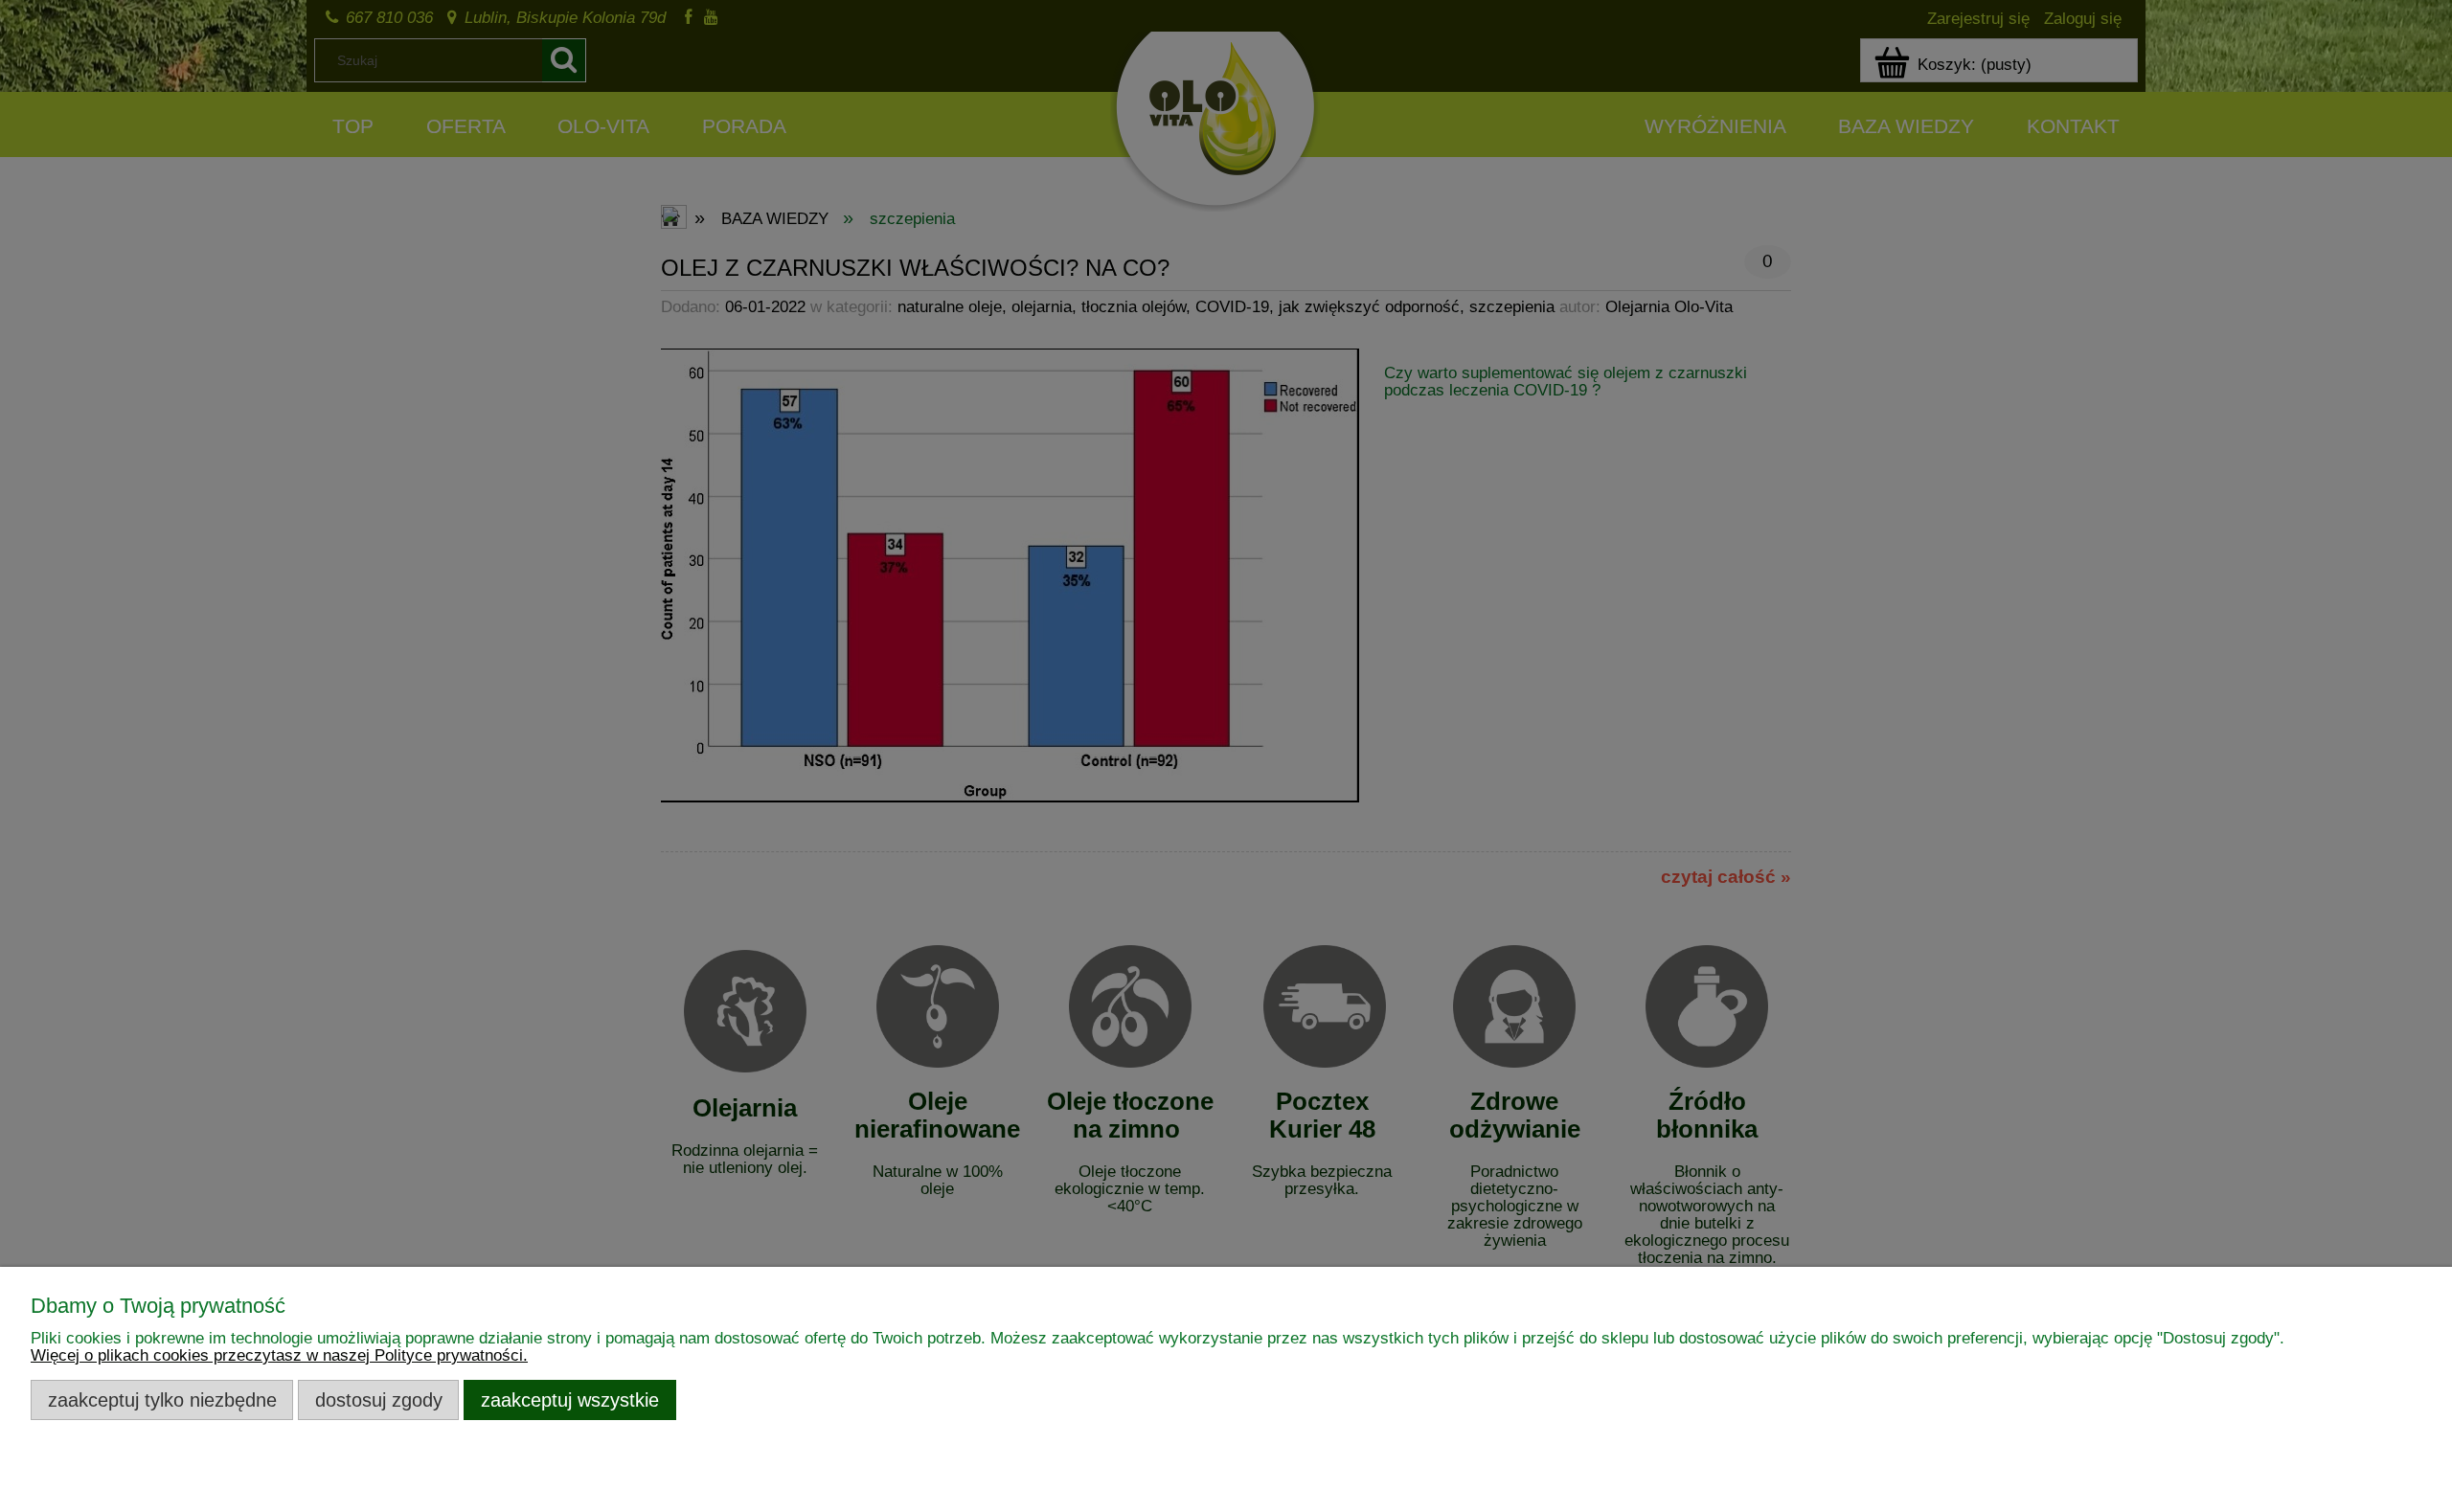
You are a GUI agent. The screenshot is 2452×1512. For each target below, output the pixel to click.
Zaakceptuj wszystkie (570, 1400)
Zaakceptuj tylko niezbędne (162, 1400)
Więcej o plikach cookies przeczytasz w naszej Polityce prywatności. (279, 1355)
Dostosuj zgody (379, 1400)
